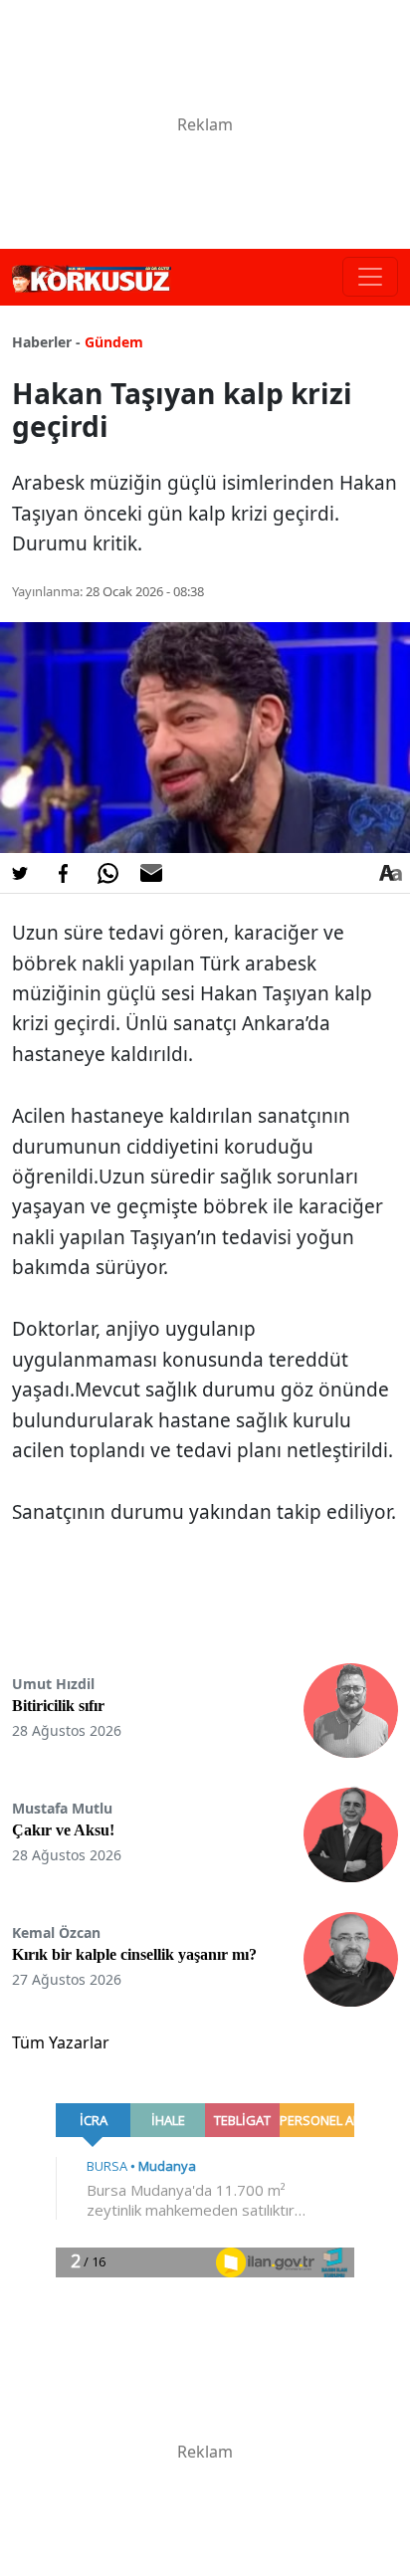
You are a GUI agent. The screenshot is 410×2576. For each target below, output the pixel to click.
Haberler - (46, 342)
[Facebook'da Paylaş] (64, 873)
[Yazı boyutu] (390, 873)
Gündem (114, 342)
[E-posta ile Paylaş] (151, 873)
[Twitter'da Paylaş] (20, 873)
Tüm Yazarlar (61, 2042)
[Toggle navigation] (370, 277)
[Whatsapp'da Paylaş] (107, 873)
